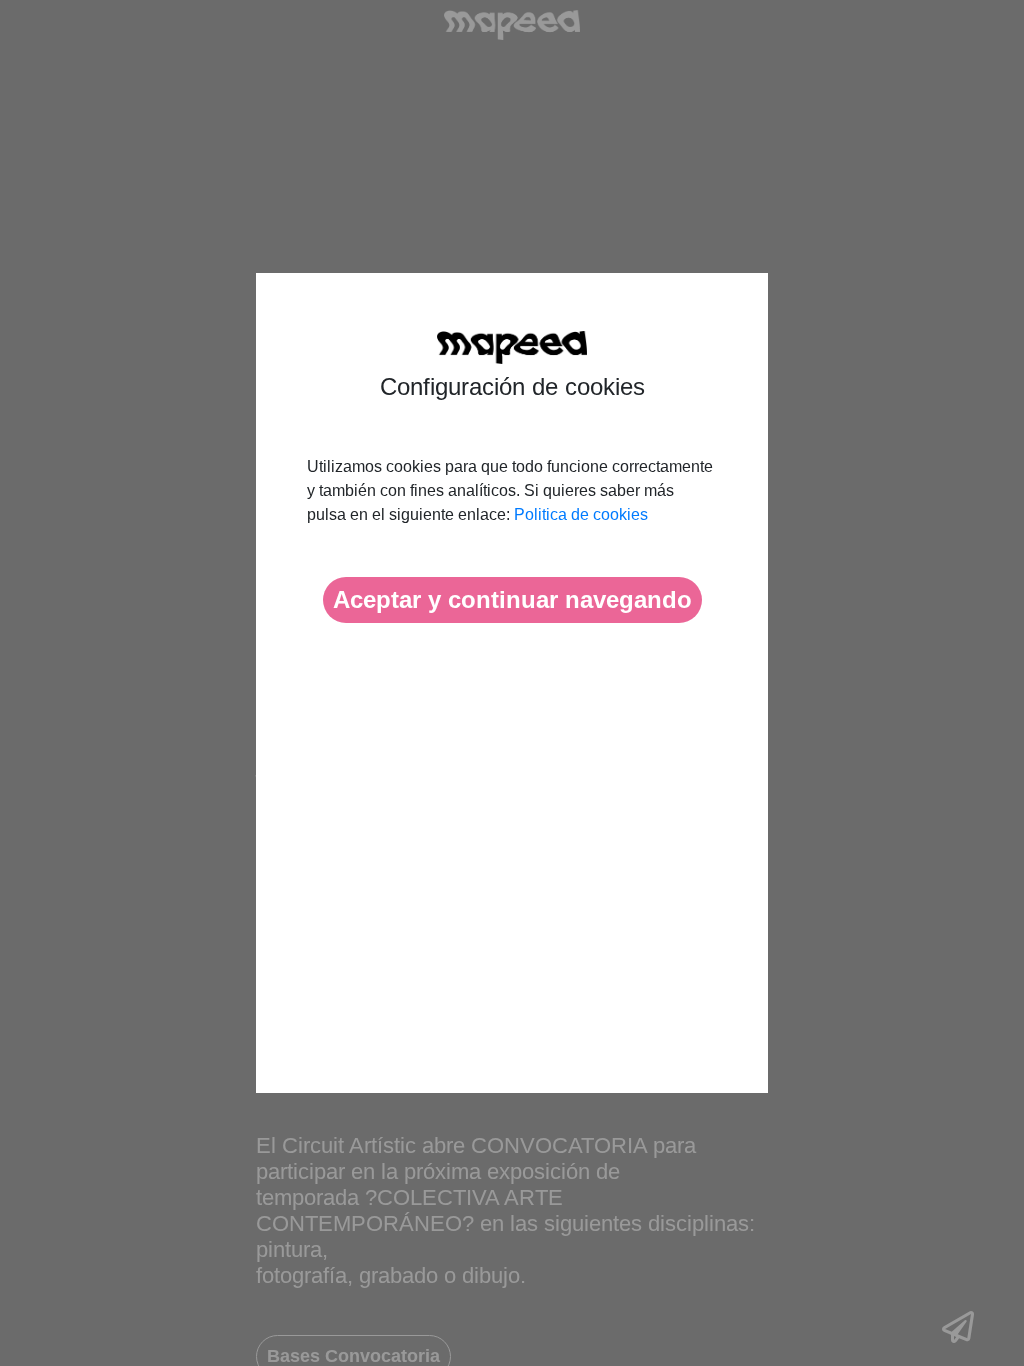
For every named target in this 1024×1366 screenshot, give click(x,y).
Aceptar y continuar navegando (512, 599)
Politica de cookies (581, 514)
